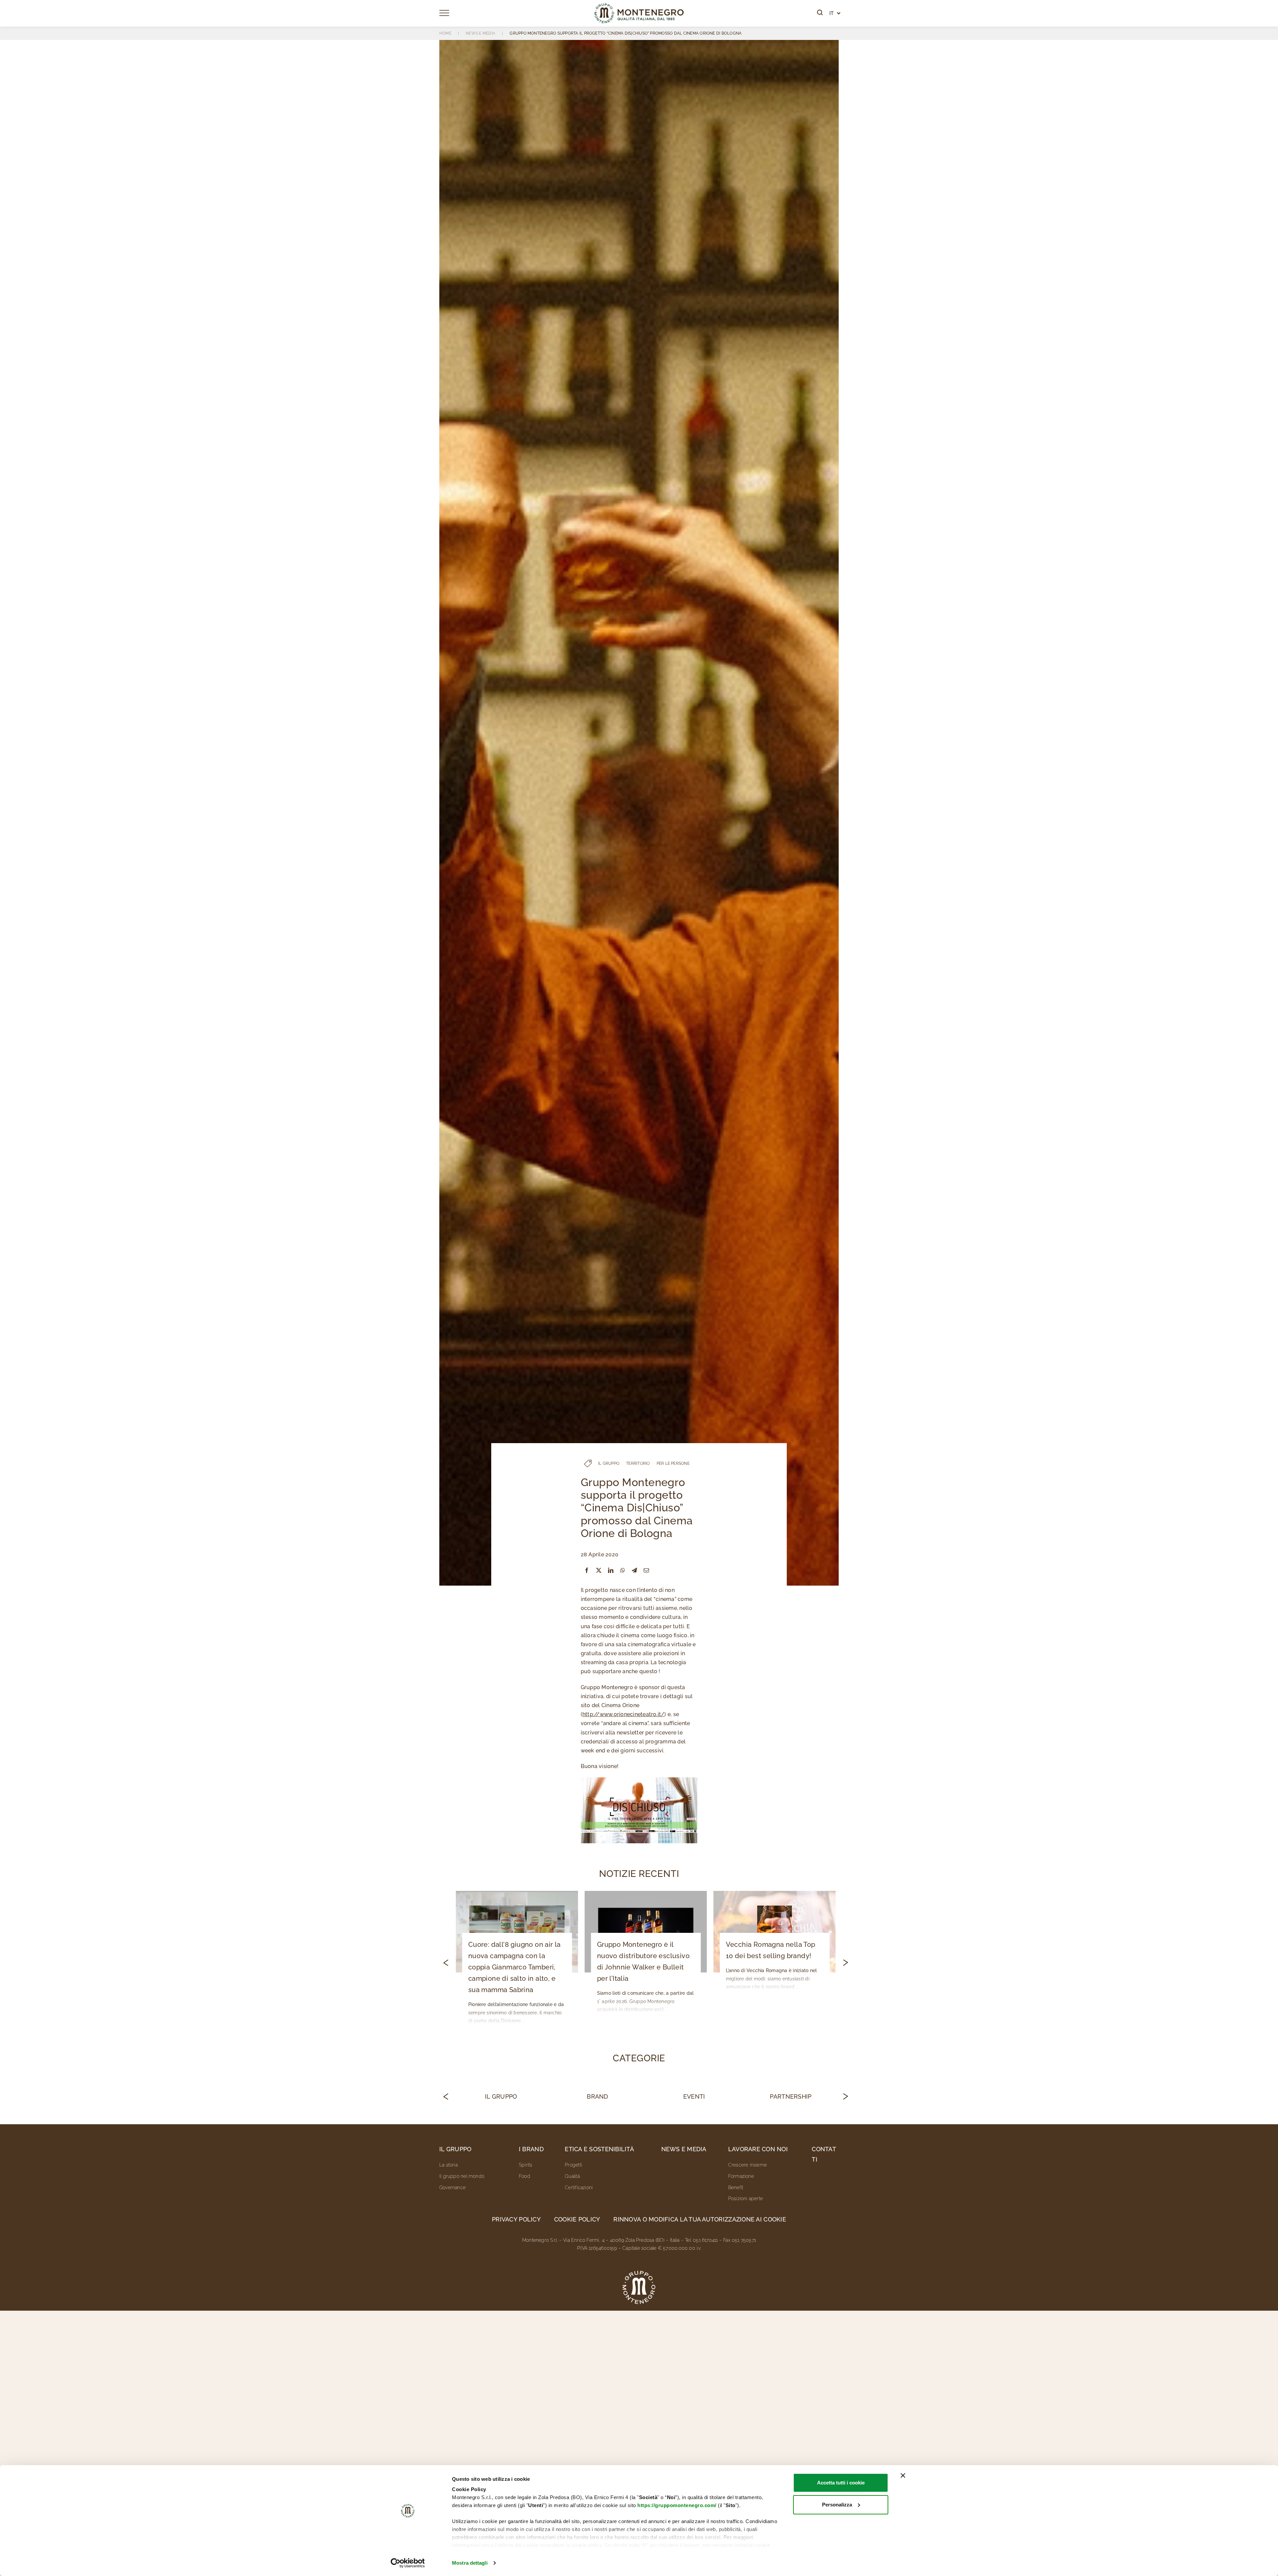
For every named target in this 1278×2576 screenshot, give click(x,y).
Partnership (791, 2096)
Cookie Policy (577, 2219)
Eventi (694, 2096)
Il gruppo (455, 2149)
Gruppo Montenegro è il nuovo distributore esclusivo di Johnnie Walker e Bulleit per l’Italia (643, 1961)
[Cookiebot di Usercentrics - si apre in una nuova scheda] (408, 2563)
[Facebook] (587, 1570)
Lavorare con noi (758, 2149)
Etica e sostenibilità (599, 2149)
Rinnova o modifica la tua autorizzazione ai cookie (700, 2219)
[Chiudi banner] (903, 2475)
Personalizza (837, 2505)
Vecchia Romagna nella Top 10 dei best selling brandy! (771, 1950)
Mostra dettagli (470, 2563)
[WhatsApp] (623, 1570)
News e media (684, 2149)
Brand (597, 2096)
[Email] (646, 1570)
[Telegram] (634, 1570)
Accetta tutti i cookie (841, 2483)
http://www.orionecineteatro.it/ (623, 1714)
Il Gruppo (501, 2096)
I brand (531, 2149)
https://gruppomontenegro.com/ (677, 2505)
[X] (599, 1570)
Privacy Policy (516, 2219)
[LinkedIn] (611, 1570)
